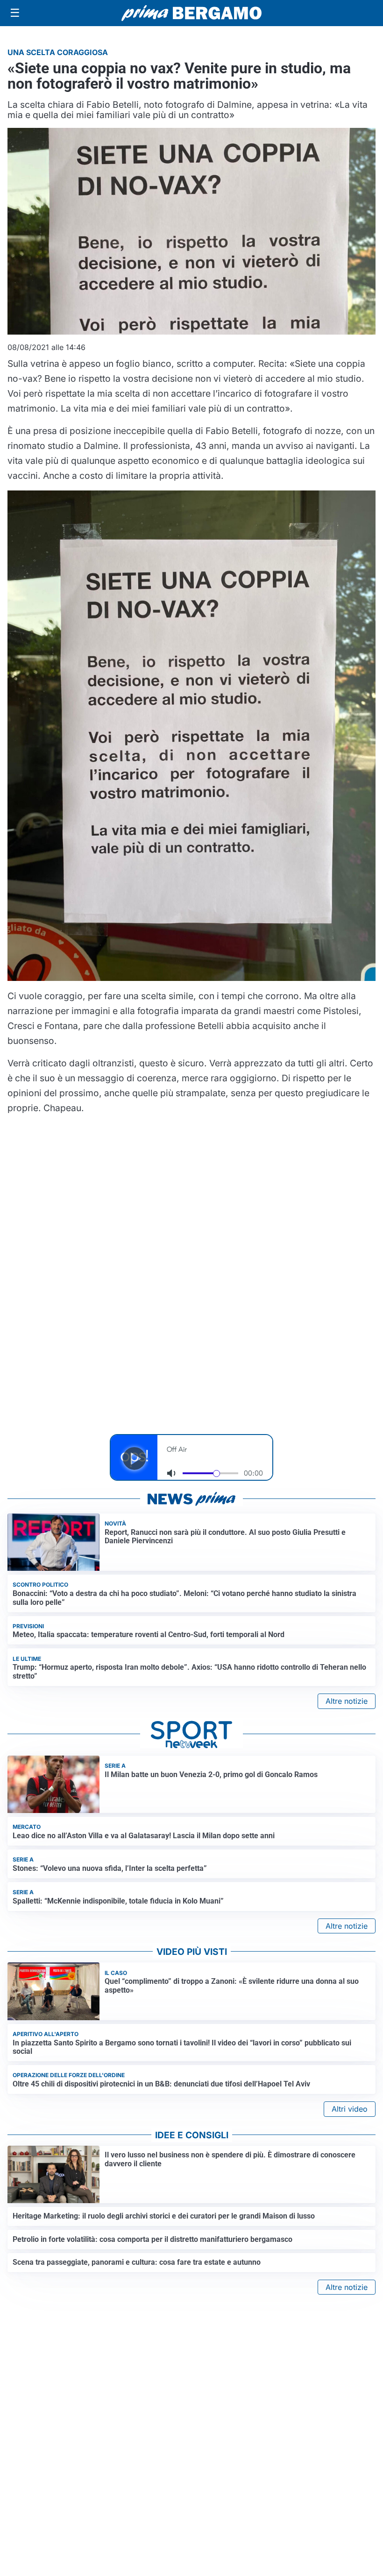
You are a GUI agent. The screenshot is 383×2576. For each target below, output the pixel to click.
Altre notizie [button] (347, 1701)
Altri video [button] (350, 2109)
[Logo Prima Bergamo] (191, 13)
